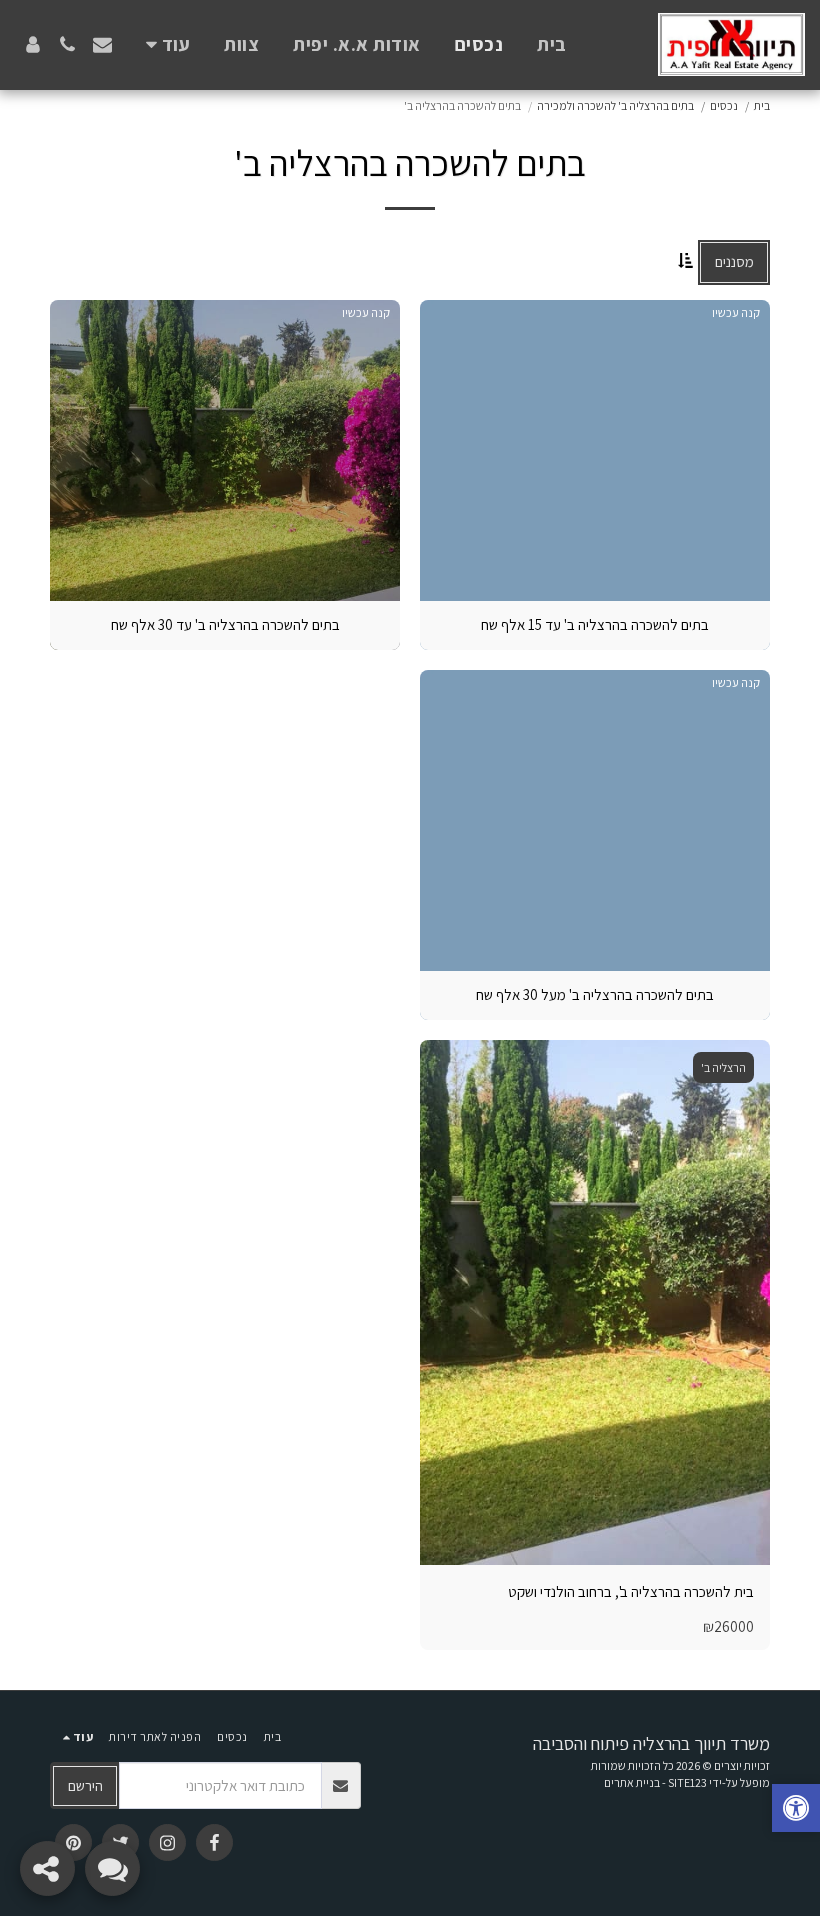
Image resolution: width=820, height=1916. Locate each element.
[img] (595, 1302)
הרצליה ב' (723, 1067)
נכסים (724, 105)
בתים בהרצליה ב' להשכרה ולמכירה (615, 105)
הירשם (85, 1785)
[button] (102, 44)
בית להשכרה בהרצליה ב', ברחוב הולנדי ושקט (631, 1591)
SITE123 (687, 1782)
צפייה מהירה (595, 1543)
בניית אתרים (632, 1782)
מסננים (734, 261)
